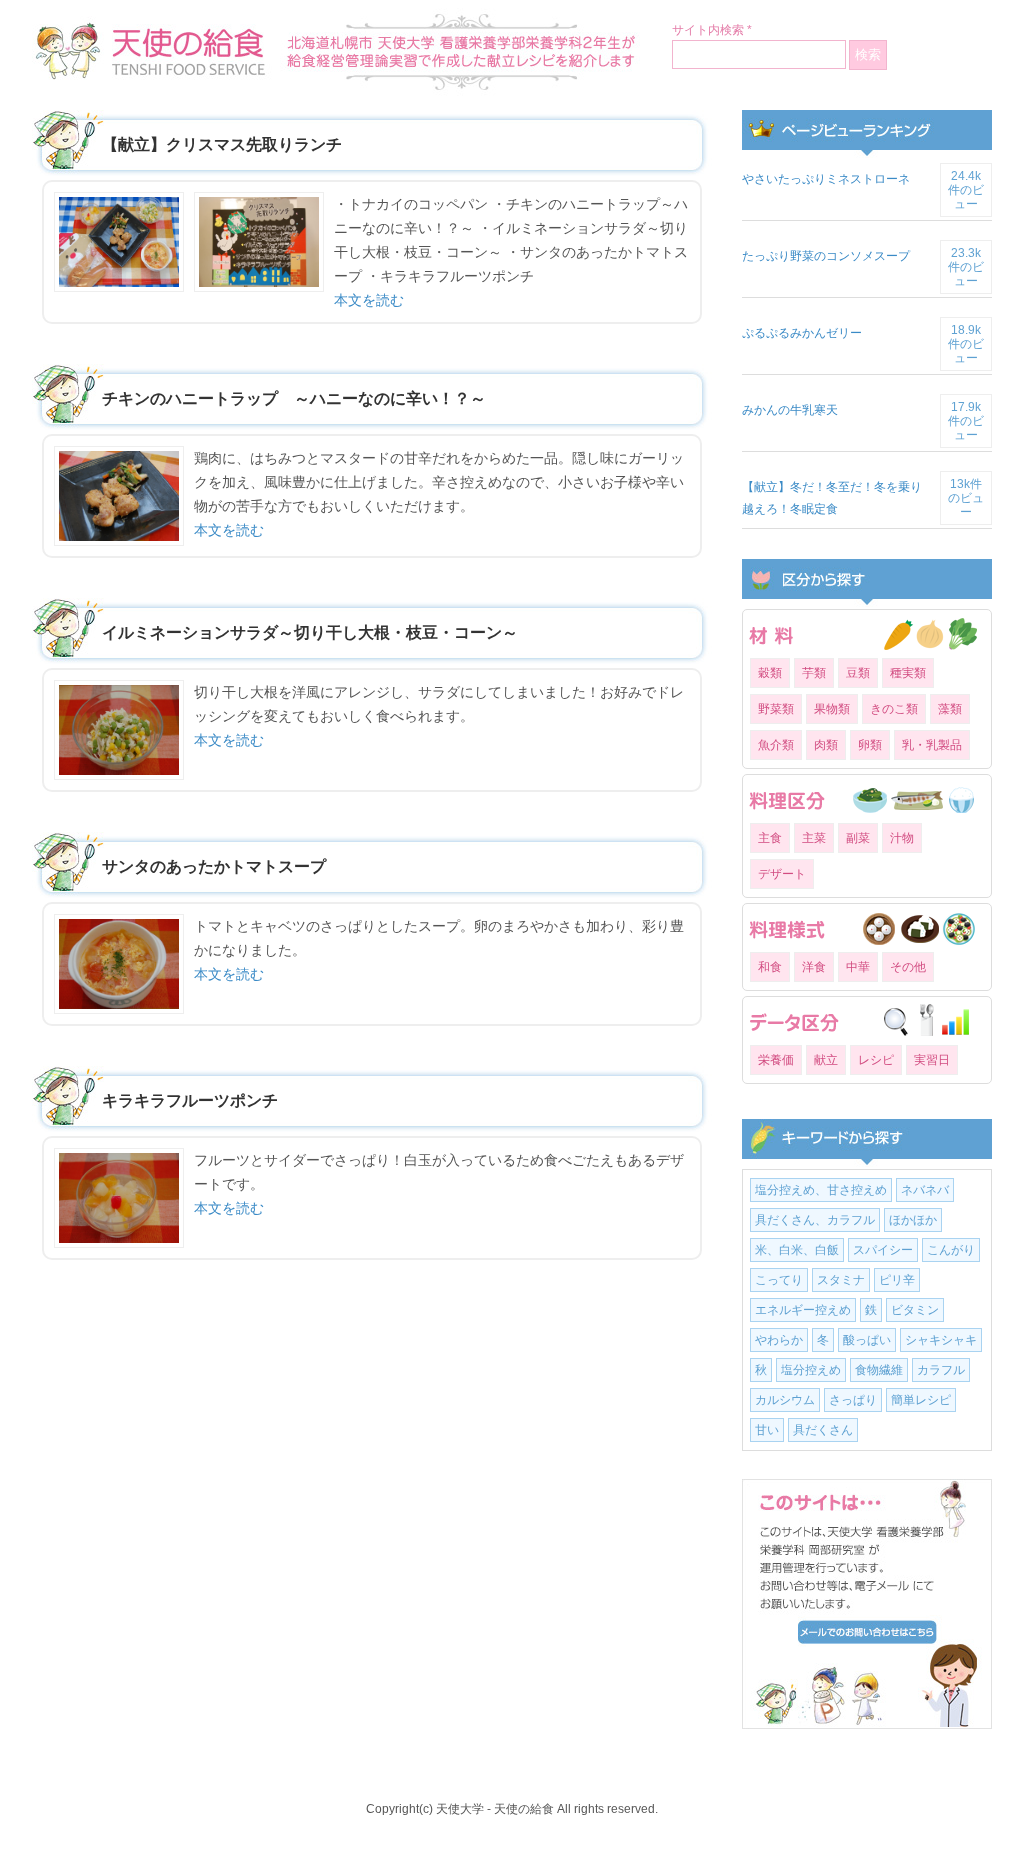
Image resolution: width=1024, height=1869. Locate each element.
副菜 (858, 838)
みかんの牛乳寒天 (790, 410)
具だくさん (823, 1430)
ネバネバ (925, 1190)
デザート (782, 874)
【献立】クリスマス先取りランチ (222, 144)
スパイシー (883, 1250)
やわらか (779, 1340)
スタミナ (841, 1280)
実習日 (932, 1060)
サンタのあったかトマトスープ (214, 866)
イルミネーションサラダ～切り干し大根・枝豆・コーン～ (310, 632)
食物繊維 (879, 1370)
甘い (767, 1430)
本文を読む (369, 300)
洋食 (814, 967)
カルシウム (785, 1400)
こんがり (951, 1250)
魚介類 (776, 745)
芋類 (814, 673)
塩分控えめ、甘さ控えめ (821, 1190)
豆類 (858, 673)
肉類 (826, 745)
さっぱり (853, 1400)
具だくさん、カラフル (815, 1220)
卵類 (870, 745)
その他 (908, 967)
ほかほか (913, 1220)
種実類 (908, 673)
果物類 (832, 709)
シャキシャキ (941, 1340)
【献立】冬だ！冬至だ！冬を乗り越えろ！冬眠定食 (832, 498)
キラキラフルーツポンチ (190, 1100)
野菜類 (776, 709)
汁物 (902, 838)
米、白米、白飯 (797, 1250)
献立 (826, 1060)
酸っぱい (867, 1340)
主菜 (814, 838)
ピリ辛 (897, 1280)
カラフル (941, 1370)
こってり (779, 1280)
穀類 (770, 673)
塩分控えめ (811, 1370)
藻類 (950, 709)
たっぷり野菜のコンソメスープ (826, 256)
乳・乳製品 (932, 745)
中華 (858, 967)
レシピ (876, 1060)
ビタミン (915, 1310)
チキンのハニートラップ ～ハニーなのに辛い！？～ (294, 398)
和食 (770, 967)
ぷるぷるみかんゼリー (802, 333)
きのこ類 (894, 709)
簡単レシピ (921, 1400)
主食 (770, 838)
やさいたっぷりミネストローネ (826, 179)
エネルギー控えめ (803, 1310)
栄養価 (776, 1060)
